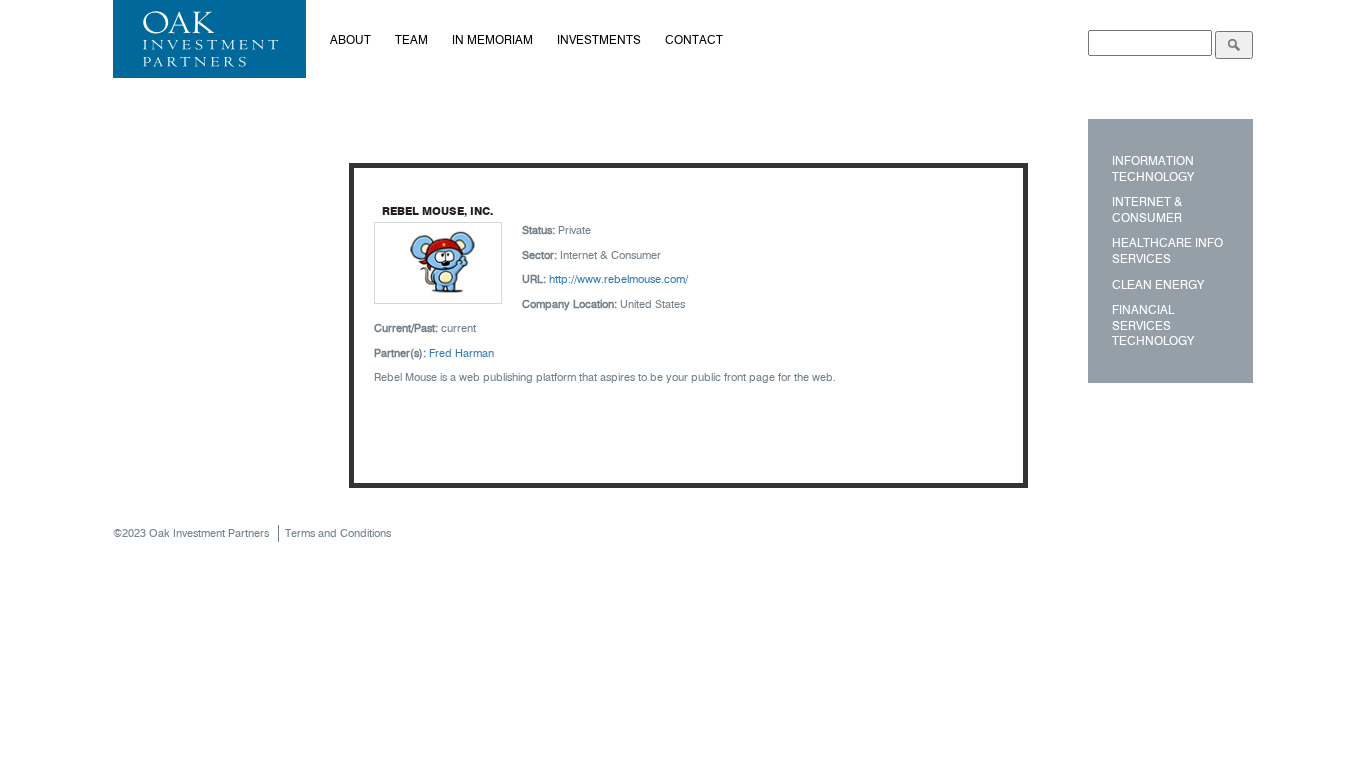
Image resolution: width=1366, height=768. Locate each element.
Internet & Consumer (1147, 209)
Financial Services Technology (1153, 325)
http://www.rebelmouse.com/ (618, 279)
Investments (599, 39)
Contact (694, 39)
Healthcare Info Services (1167, 250)
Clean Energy (1158, 284)
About (350, 39)
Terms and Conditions (338, 533)
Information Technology (1153, 168)
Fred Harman (461, 353)
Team (411, 39)
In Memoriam (492, 39)
